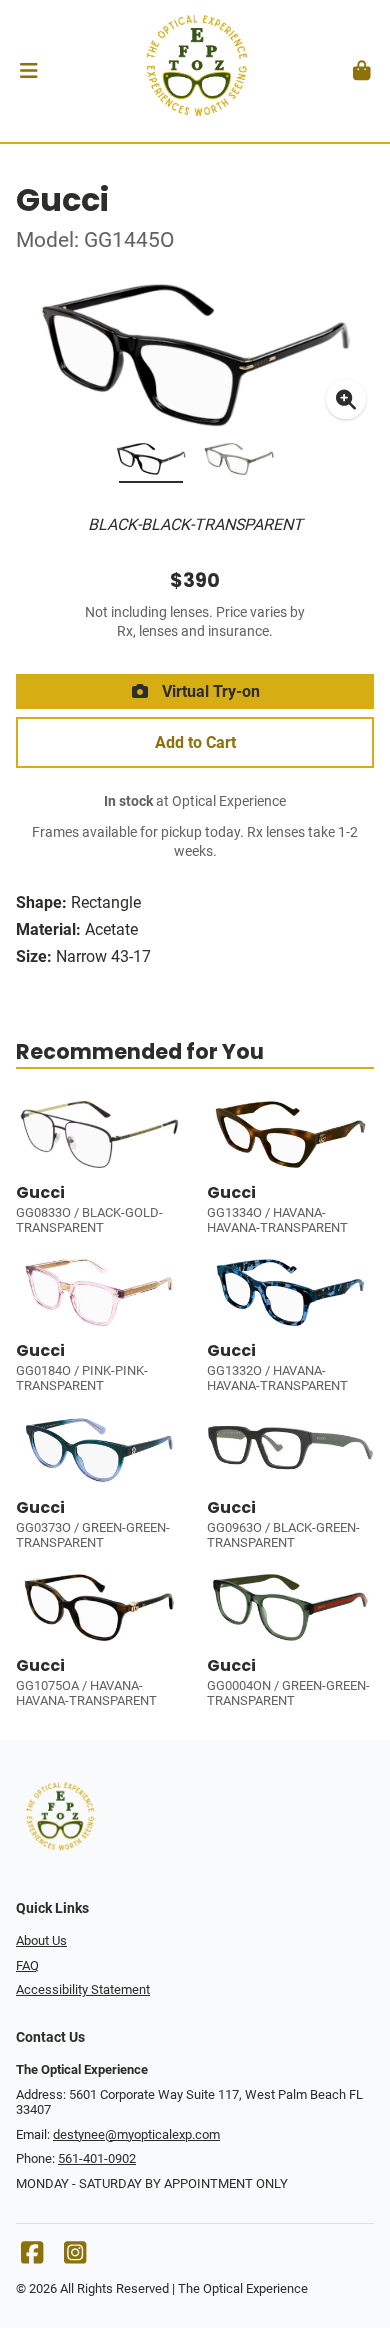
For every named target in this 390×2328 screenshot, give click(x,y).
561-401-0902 (97, 2158)
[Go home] (195, 71)
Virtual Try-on (209, 691)
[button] (28, 71)
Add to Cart (195, 742)
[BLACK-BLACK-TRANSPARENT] (151, 463)
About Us (41, 1940)
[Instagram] (75, 2257)
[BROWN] (239, 463)
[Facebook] (32, 2257)
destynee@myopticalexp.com (136, 2134)
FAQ (27, 1965)
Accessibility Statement (83, 1989)
